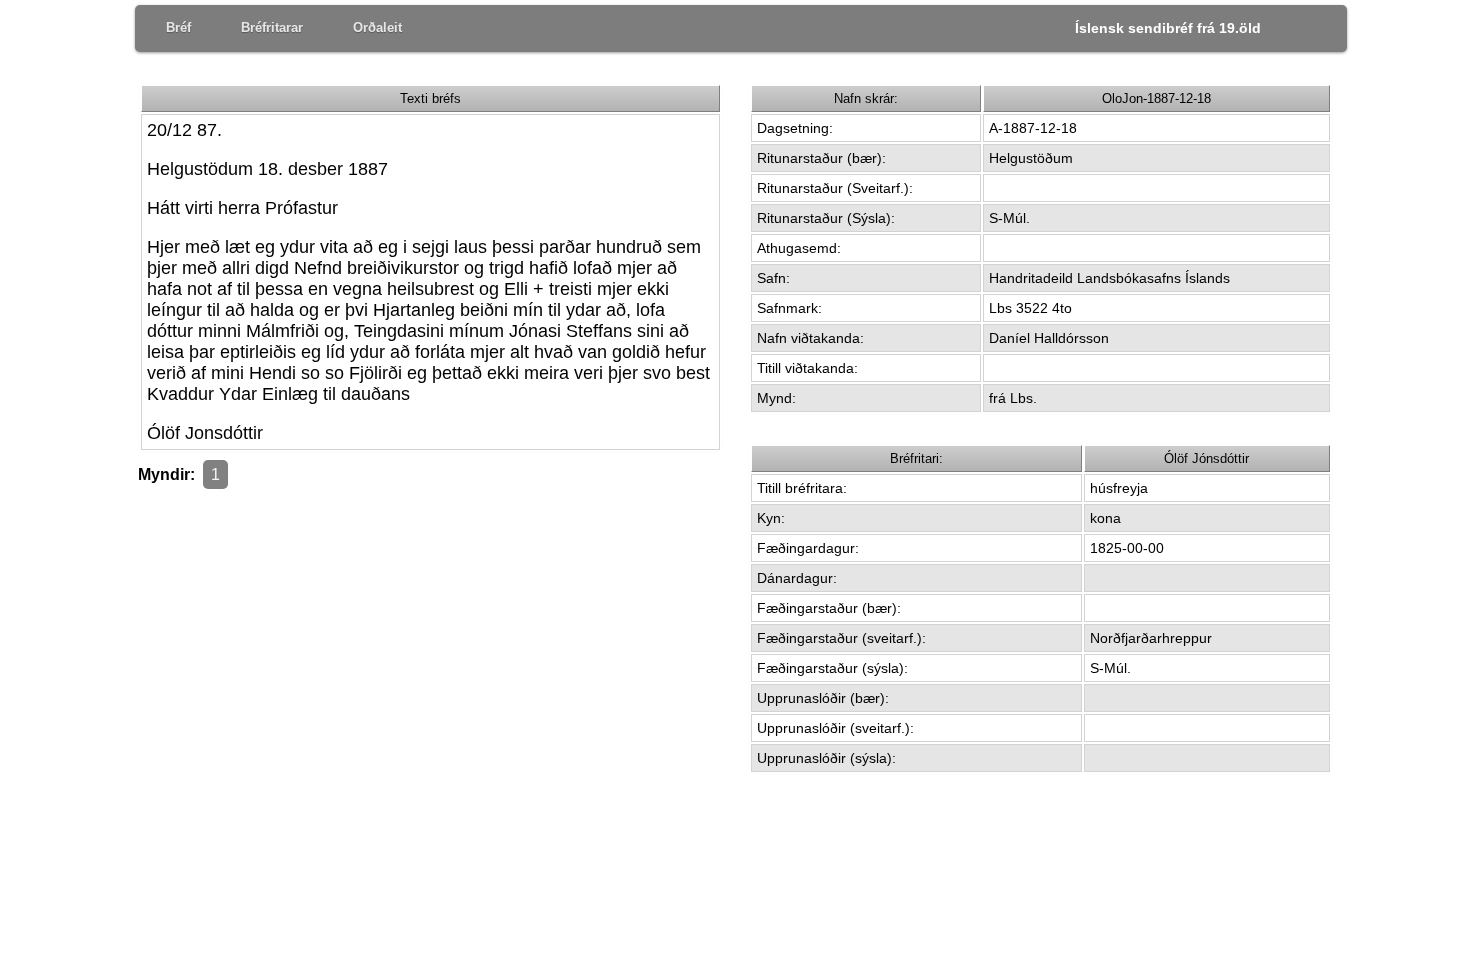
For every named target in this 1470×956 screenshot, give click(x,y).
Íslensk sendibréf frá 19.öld (1168, 28)
